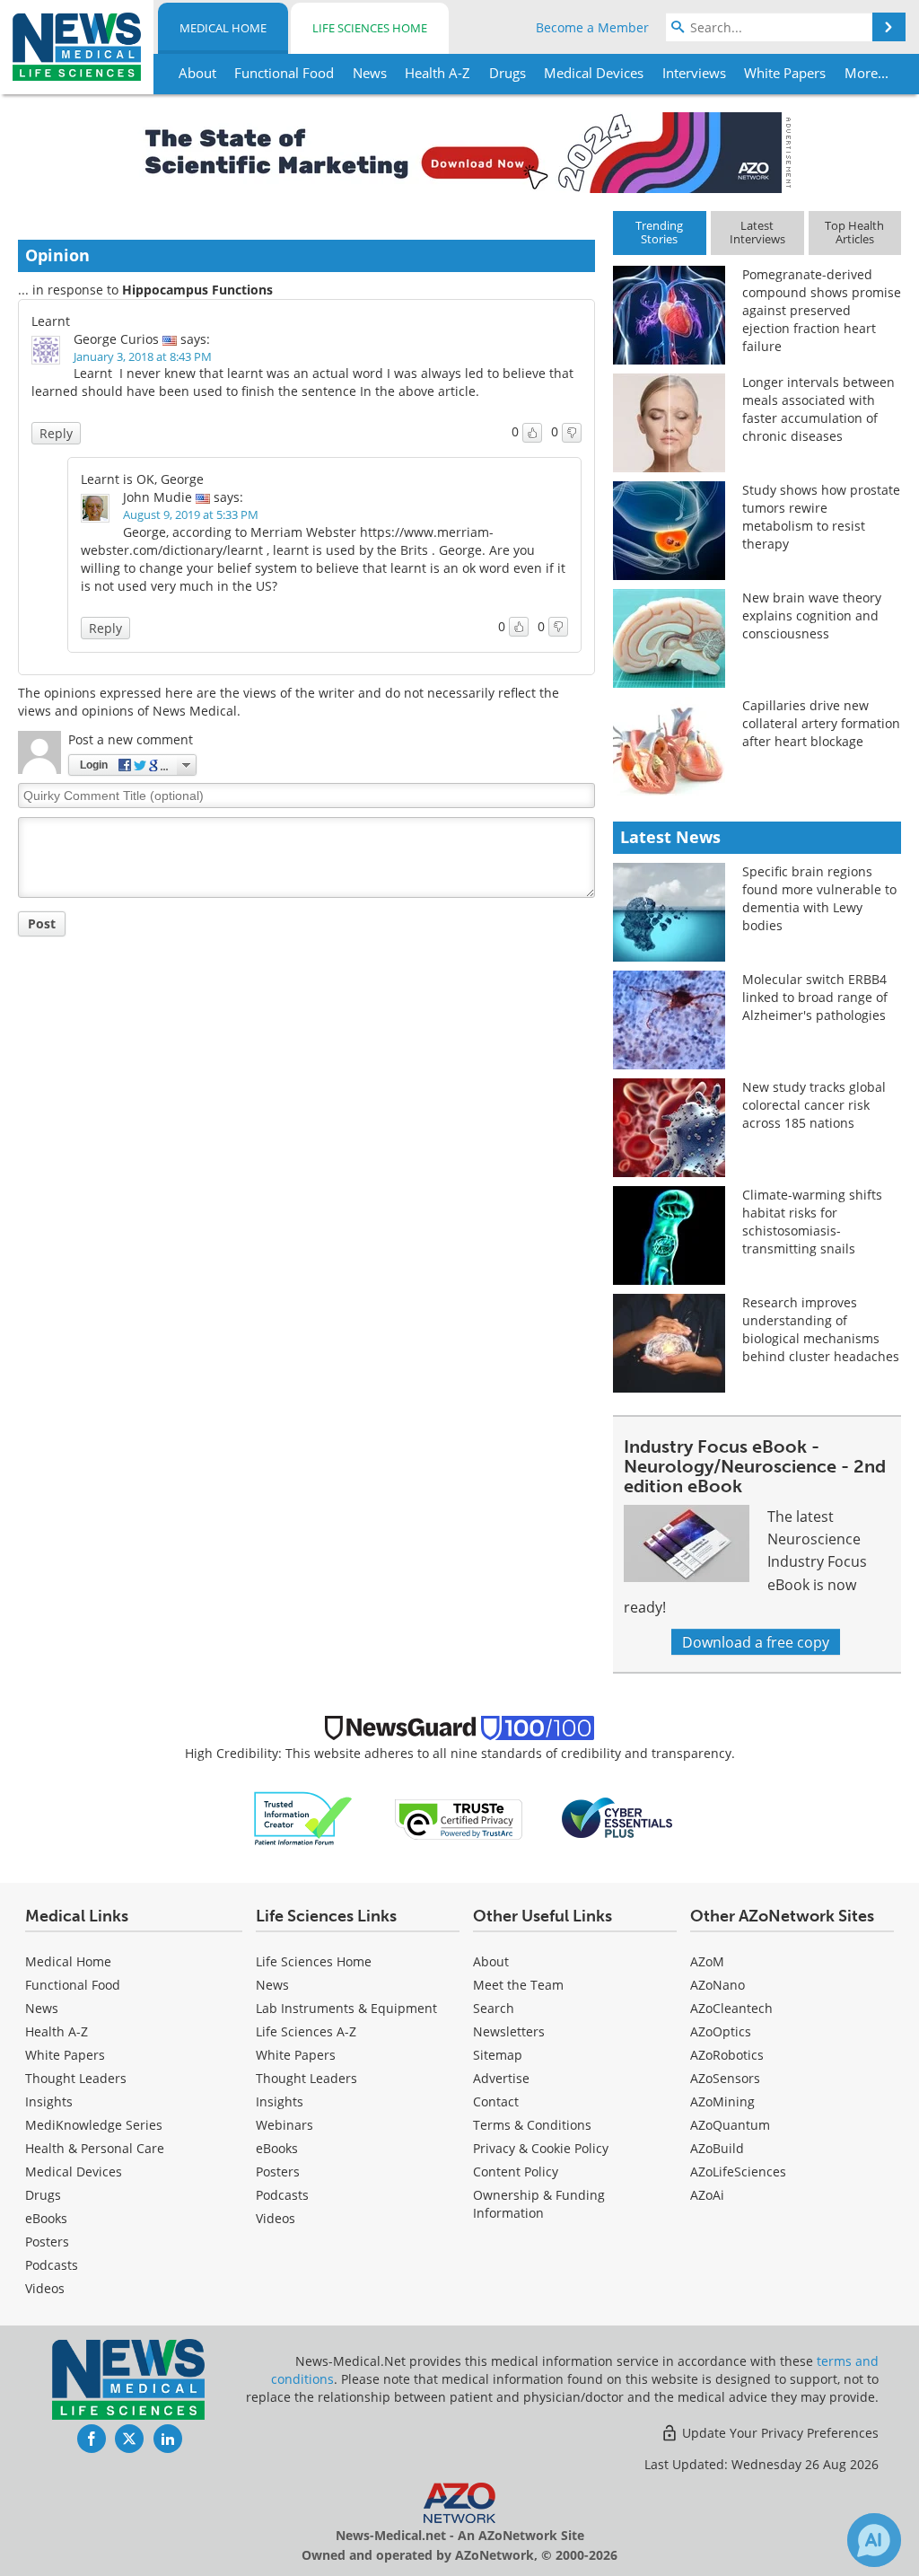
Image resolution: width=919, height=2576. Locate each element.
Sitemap (498, 2055)
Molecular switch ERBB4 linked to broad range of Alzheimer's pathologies (815, 997)
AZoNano (718, 1985)
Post (42, 923)
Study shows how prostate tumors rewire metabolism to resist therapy (821, 517)
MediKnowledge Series (94, 2125)
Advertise (501, 2078)
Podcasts (52, 2265)
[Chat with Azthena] (874, 2540)
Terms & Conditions (532, 2125)
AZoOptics (721, 2031)
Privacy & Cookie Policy (541, 2148)
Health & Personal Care (95, 2148)
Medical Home (223, 28)
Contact (496, 2101)
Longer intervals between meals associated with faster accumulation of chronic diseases (818, 409)
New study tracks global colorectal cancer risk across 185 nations (814, 1105)
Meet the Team (518, 1985)
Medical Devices (74, 2172)
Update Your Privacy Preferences (779, 2433)
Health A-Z (57, 2031)
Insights (49, 2101)
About (491, 1961)
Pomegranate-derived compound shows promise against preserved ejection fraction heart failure (822, 310)
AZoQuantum (730, 2125)
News (42, 2008)
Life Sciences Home (370, 28)
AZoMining (722, 2101)
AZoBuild (717, 2148)
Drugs (43, 2195)
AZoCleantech (731, 2008)
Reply (56, 433)
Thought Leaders (76, 2078)
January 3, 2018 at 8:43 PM (143, 356)
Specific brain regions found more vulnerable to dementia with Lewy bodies (819, 898)
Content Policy (516, 2172)
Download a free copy (756, 1642)
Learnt (51, 321)
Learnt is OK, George (142, 479)
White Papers (65, 2055)
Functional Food (73, 1985)
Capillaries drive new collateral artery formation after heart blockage (821, 723)
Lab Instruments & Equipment (346, 2008)
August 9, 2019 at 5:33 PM (191, 514)
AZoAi (707, 2195)
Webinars (284, 2125)
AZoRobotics (727, 2055)
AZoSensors (725, 2078)
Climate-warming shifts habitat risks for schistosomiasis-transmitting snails (812, 1222)
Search (494, 2008)
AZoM (707, 1961)
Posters (47, 2242)
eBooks (46, 2218)
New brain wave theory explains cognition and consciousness (812, 615)
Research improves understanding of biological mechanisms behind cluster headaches (821, 1329)
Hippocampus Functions (197, 290)
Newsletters (509, 2031)
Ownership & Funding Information (539, 2204)
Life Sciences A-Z (306, 2031)
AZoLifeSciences (738, 2172)
